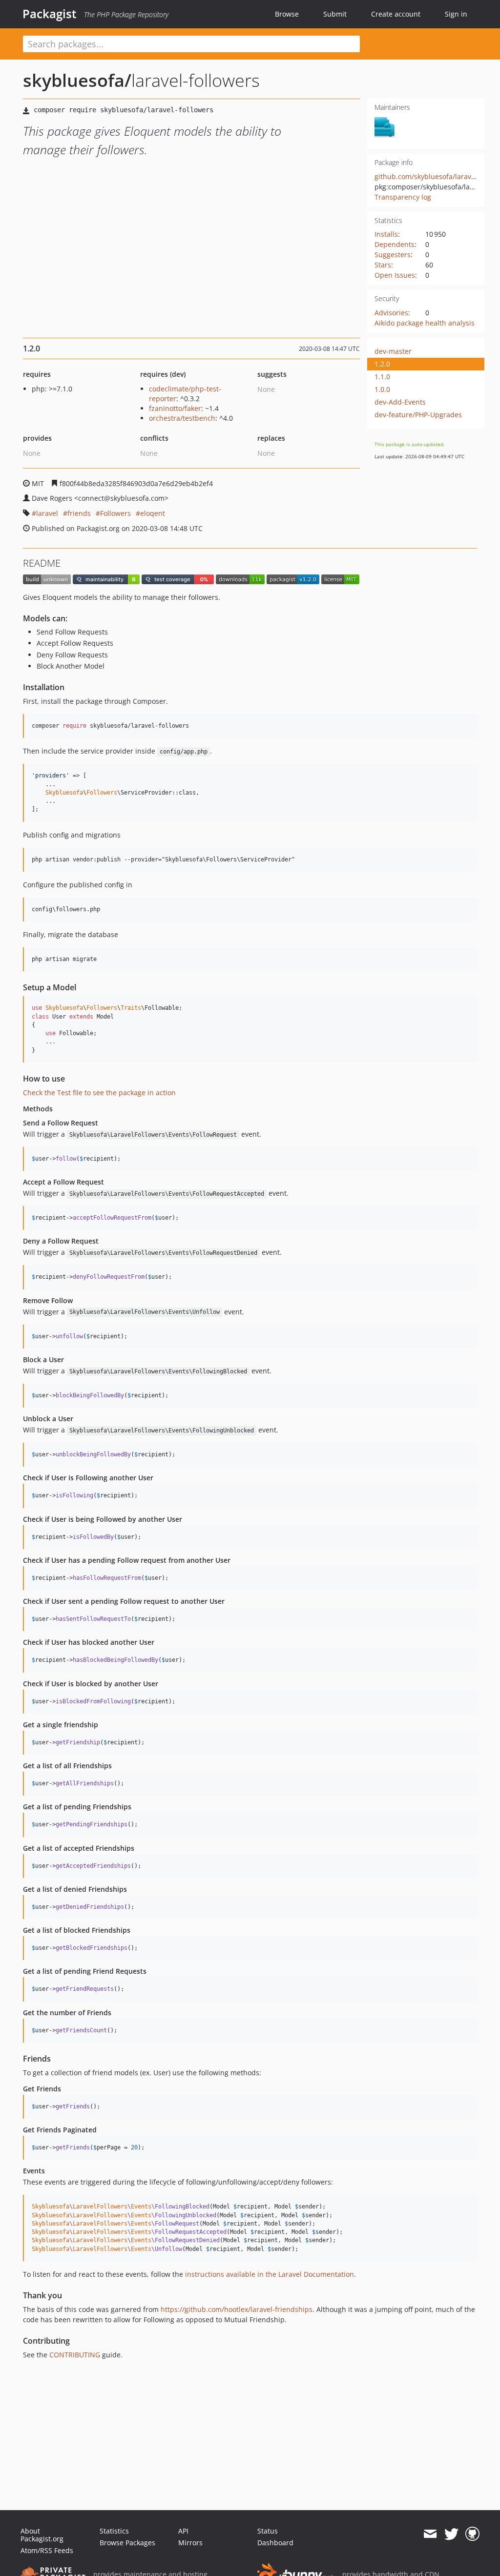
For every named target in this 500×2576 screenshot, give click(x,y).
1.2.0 (382, 364)
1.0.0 (382, 389)
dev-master (393, 351)
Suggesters (393, 255)
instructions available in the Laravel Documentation (270, 2274)
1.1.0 (382, 377)
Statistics (114, 2531)
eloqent (153, 513)
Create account (396, 14)
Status (268, 2531)
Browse (287, 14)
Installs (386, 234)
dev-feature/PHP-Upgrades (418, 415)
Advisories (391, 313)
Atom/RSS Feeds (47, 2550)
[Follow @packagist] (451, 2534)
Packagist (50, 14)
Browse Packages (127, 2543)
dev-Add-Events (400, 402)
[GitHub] (472, 2534)
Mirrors (190, 2543)
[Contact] (430, 2534)
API (183, 2531)
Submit (335, 14)
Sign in (456, 14)
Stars (383, 265)
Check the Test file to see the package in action (99, 1093)
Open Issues (395, 275)
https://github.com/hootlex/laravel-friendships (237, 2309)
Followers (115, 513)
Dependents (395, 244)
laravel (47, 513)
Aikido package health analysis (425, 323)
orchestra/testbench (182, 418)
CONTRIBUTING (75, 2355)
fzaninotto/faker (175, 408)
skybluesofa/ (77, 80)
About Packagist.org (42, 2535)
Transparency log (403, 197)
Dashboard (275, 2543)
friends (79, 513)
